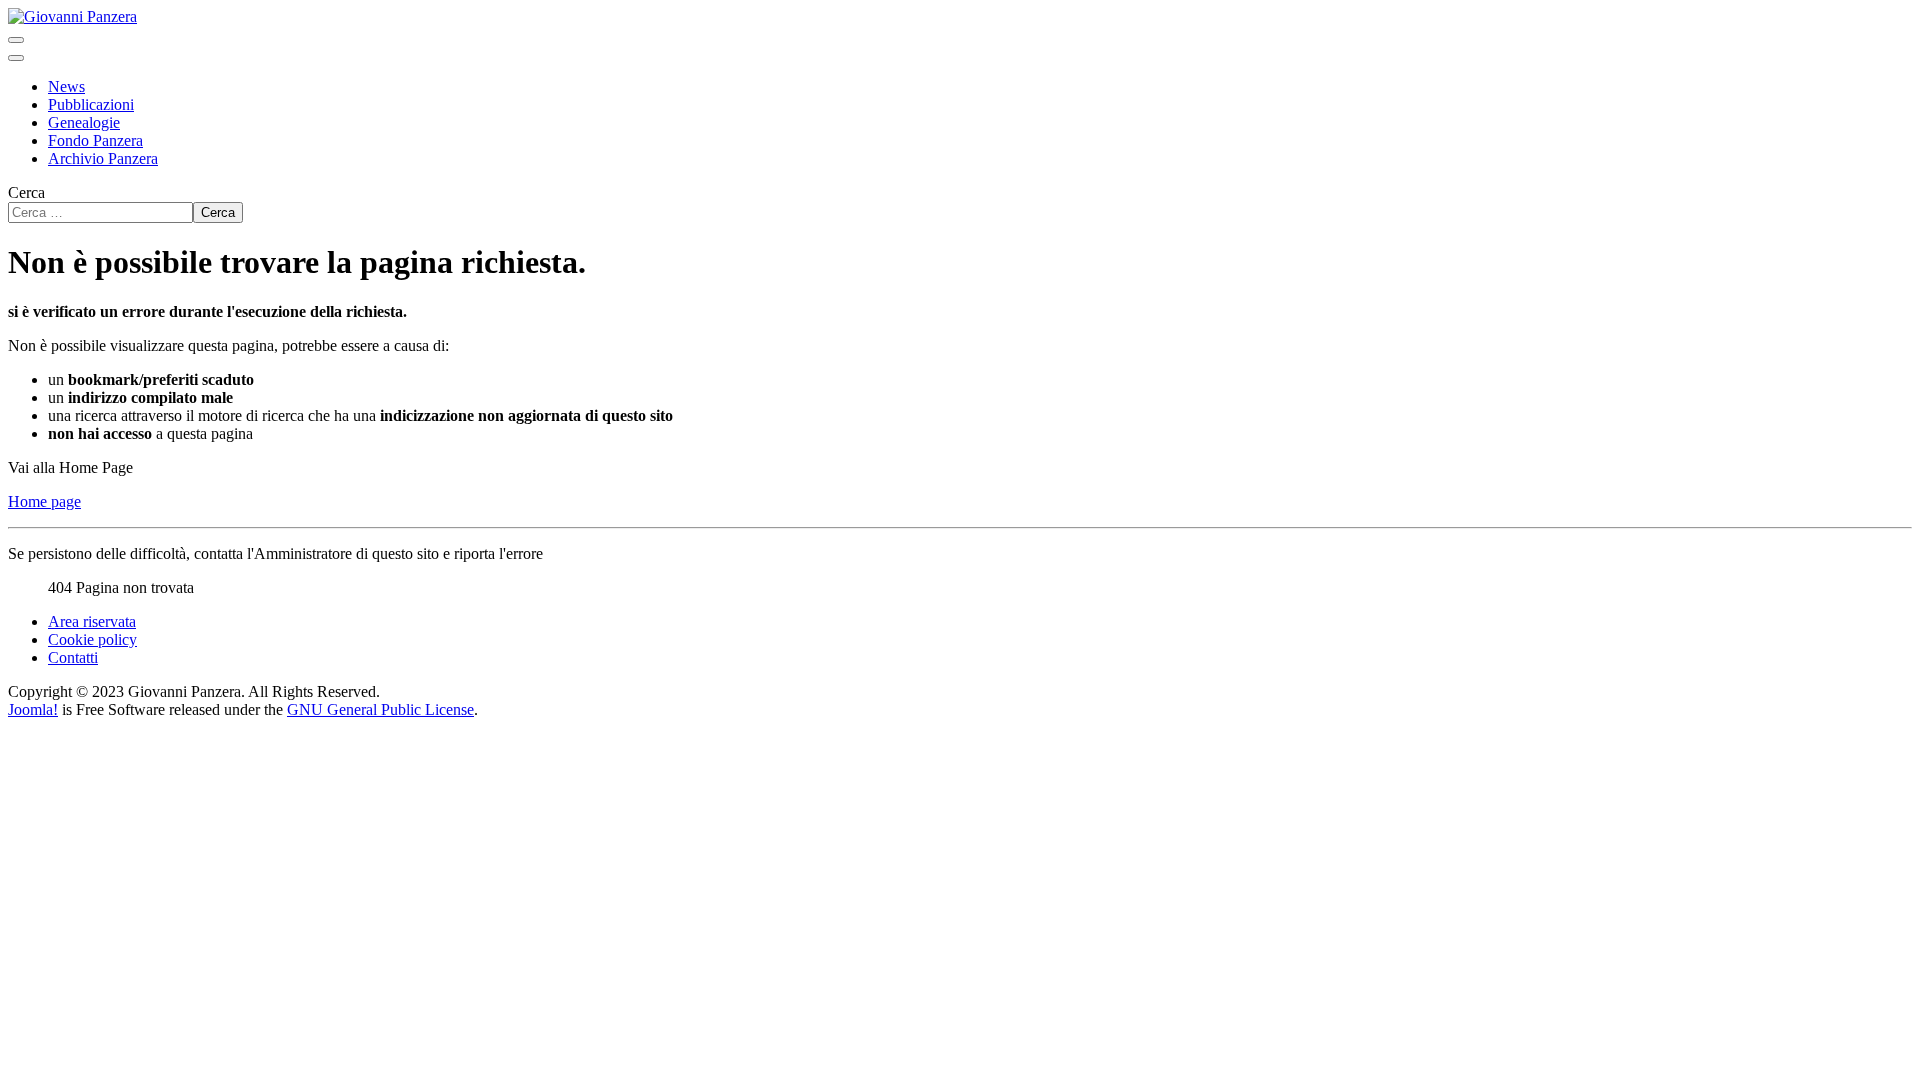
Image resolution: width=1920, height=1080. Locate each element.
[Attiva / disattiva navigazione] (16, 40)
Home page (44, 501)
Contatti (73, 657)
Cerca (26, 192)
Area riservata (92, 621)
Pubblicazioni (91, 104)
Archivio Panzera (103, 158)
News (66, 86)
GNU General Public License (380, 709)
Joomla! (33, 709)
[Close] (16, 58)
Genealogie (84, 122)
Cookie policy (92, 639)
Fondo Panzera (95, 140)
